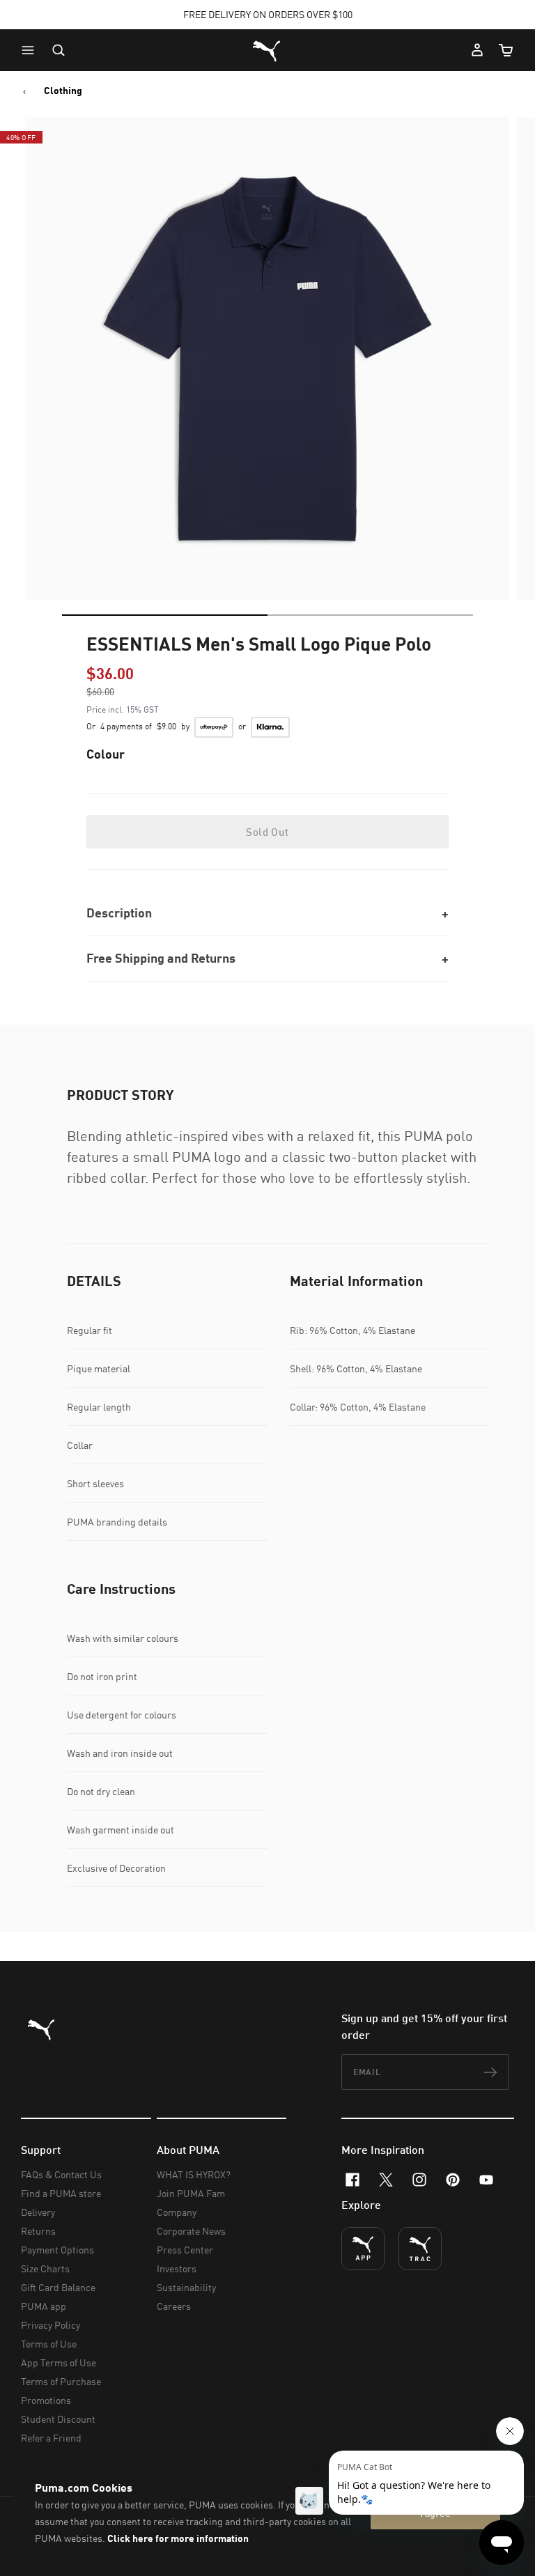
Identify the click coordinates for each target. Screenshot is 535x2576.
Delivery (38, 2212)
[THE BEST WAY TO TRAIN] (420, 2249)
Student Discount (58, 2419)
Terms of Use (49, 2344)
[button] (31, 50)
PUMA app (44, 2306)
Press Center (185, 2250)
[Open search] (59, 50)
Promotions (46, 2400)
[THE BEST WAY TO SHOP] (363, 2249)
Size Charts (45, 2268)
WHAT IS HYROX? (194, 2174)
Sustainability (186, 2287)
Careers (174, 2306)
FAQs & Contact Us (61, 2174)
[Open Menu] (31, 50)
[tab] (165, 615)
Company (177, 2212)
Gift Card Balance (58, 2287)
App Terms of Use (59, 2362)
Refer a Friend (51, 2438)
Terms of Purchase (61, 2381)
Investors (177, 2268)
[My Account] (477, 50)
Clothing (63, 91)
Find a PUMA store (61, 2193)
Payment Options (57, 2250)
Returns (38, 2231)
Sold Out (267, 832)
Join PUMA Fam (191, 2193)
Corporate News (191, 2231)
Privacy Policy (51, 2325)
